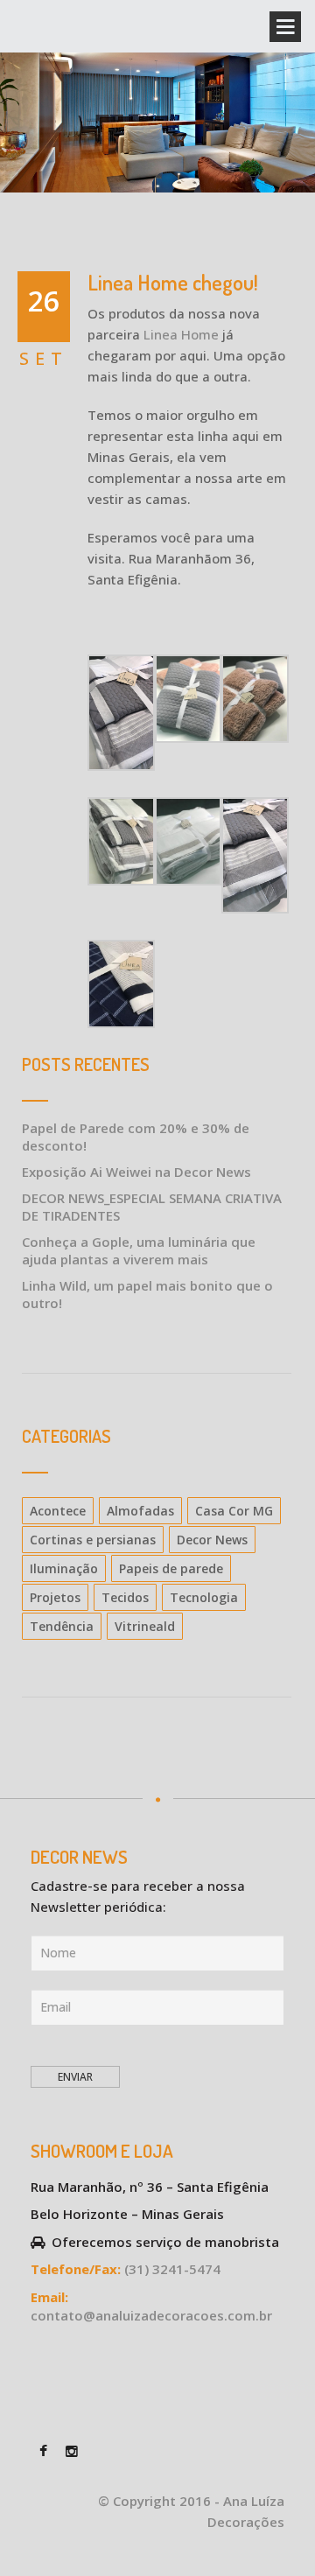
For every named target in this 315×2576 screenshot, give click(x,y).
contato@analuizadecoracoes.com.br (151, 2315)
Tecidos (125, 1597)
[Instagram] (71, 2449)
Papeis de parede (171, 1568)
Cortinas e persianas (93, 1540)
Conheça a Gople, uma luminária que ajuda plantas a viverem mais (139, 1250)
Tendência (62, 1626)
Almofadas (140, 1511)
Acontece (58, 1511)
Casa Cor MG (234, 1511)
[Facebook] (43, 2449)
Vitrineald (145, 1626)
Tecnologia (204, 1597)
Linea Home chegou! (173, 282)
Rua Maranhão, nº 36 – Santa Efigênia (150, 2187)
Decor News (212, 1540)
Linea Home (181, 334)
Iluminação (64, 1568)
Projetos (55, 1597)
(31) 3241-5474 (172, 2269)
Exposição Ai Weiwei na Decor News (136, 1172)
